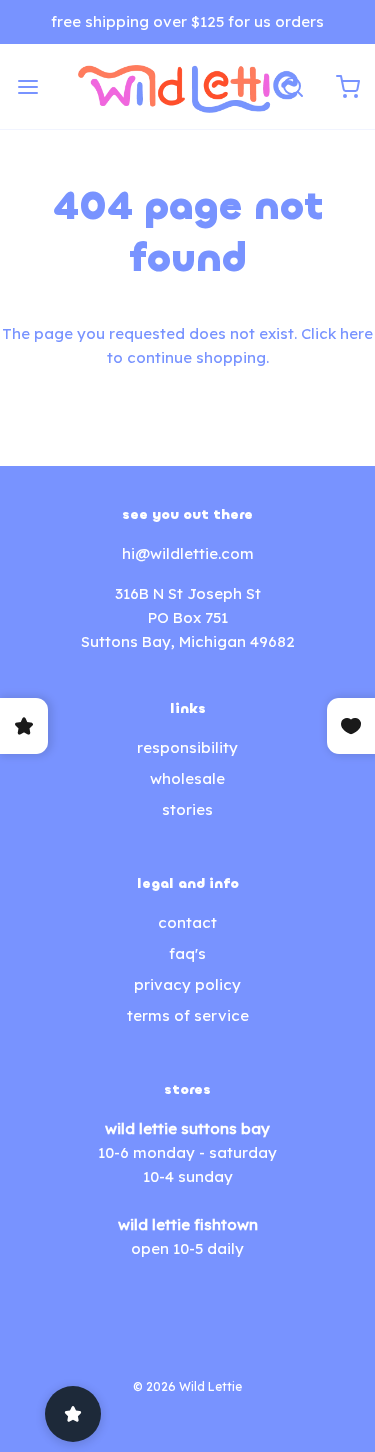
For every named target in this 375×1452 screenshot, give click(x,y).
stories (187, 809)
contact (187, 922)
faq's (187, 953)
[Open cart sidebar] (347, 86)
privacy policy (187, 984)
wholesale (187, 778)
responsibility (187, 747)
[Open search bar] (292, 86)
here (356, 333)
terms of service (188, 1015)
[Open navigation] (27, 86)
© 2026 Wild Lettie (187, 1386)
